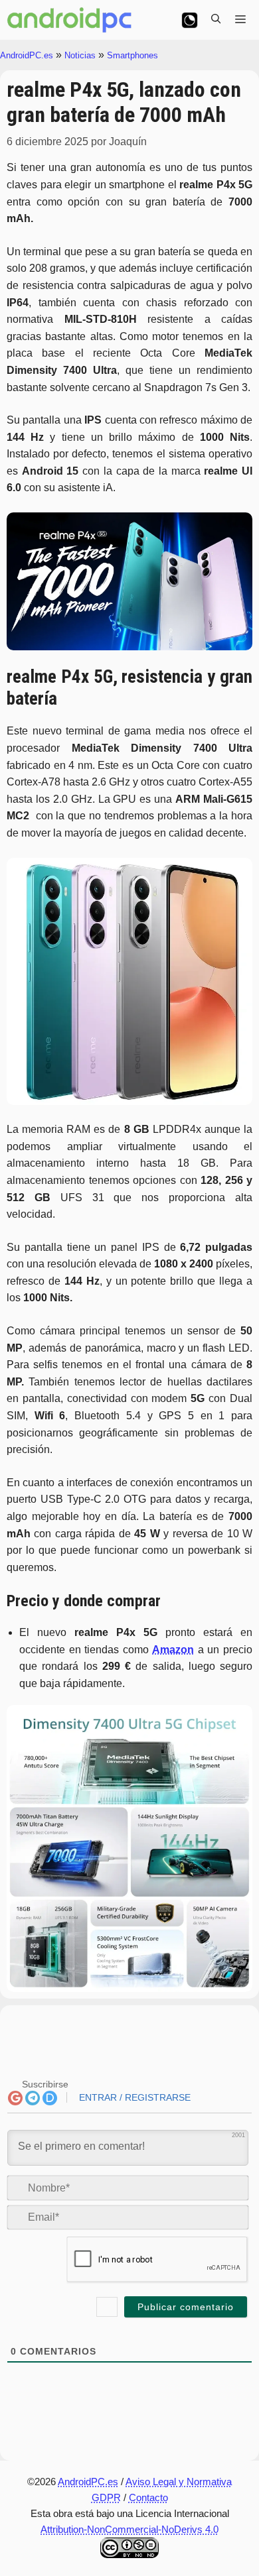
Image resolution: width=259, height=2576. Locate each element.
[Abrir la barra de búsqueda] (216, 20)
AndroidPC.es (27, 55)
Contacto (148, 2497)
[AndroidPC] (70, 20)
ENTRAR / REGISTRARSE (133, 2097)
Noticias (80, 55)
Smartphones (132, 55)
